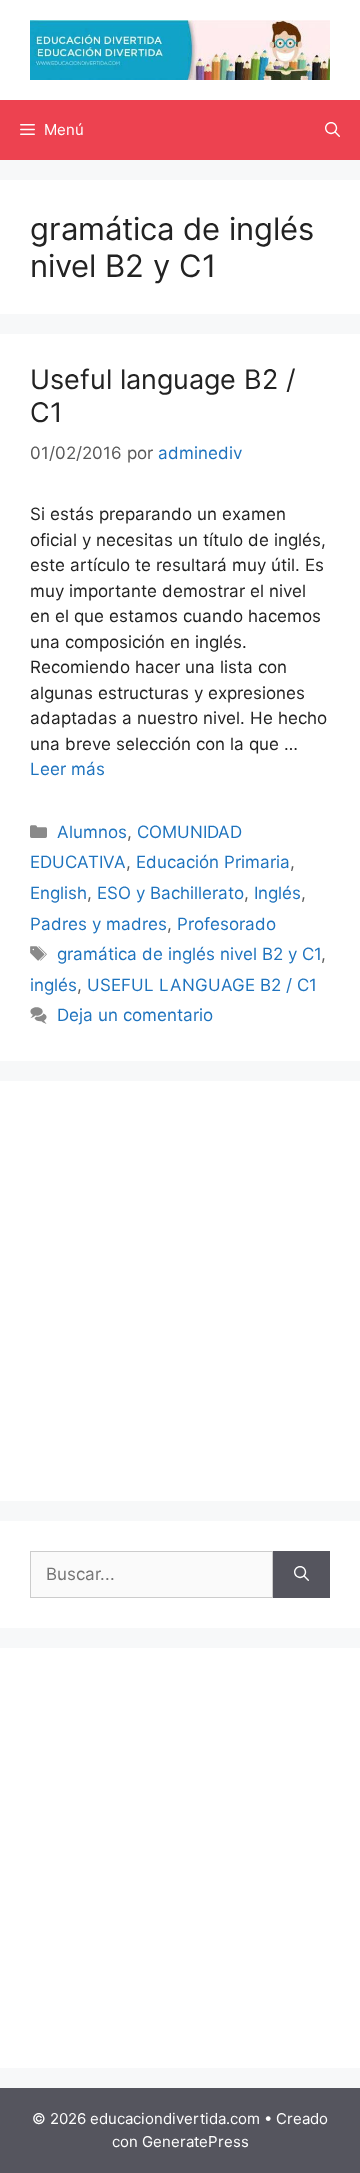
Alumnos (92, 832)
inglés (53, 985)
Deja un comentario (135, 1015)
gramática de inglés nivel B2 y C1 (189, 954)
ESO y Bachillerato (170, 893)
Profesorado (226, 924)
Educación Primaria (213, 862)
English (58, 893)
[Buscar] (301, 1575)
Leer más (67, 769)
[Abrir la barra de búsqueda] (332, 130)
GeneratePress (195, 2141)
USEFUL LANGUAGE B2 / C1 (202, 985)
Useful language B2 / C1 (163, 395)
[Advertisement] (180, 1291)
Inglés (277, 893)
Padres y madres (98, 924)
